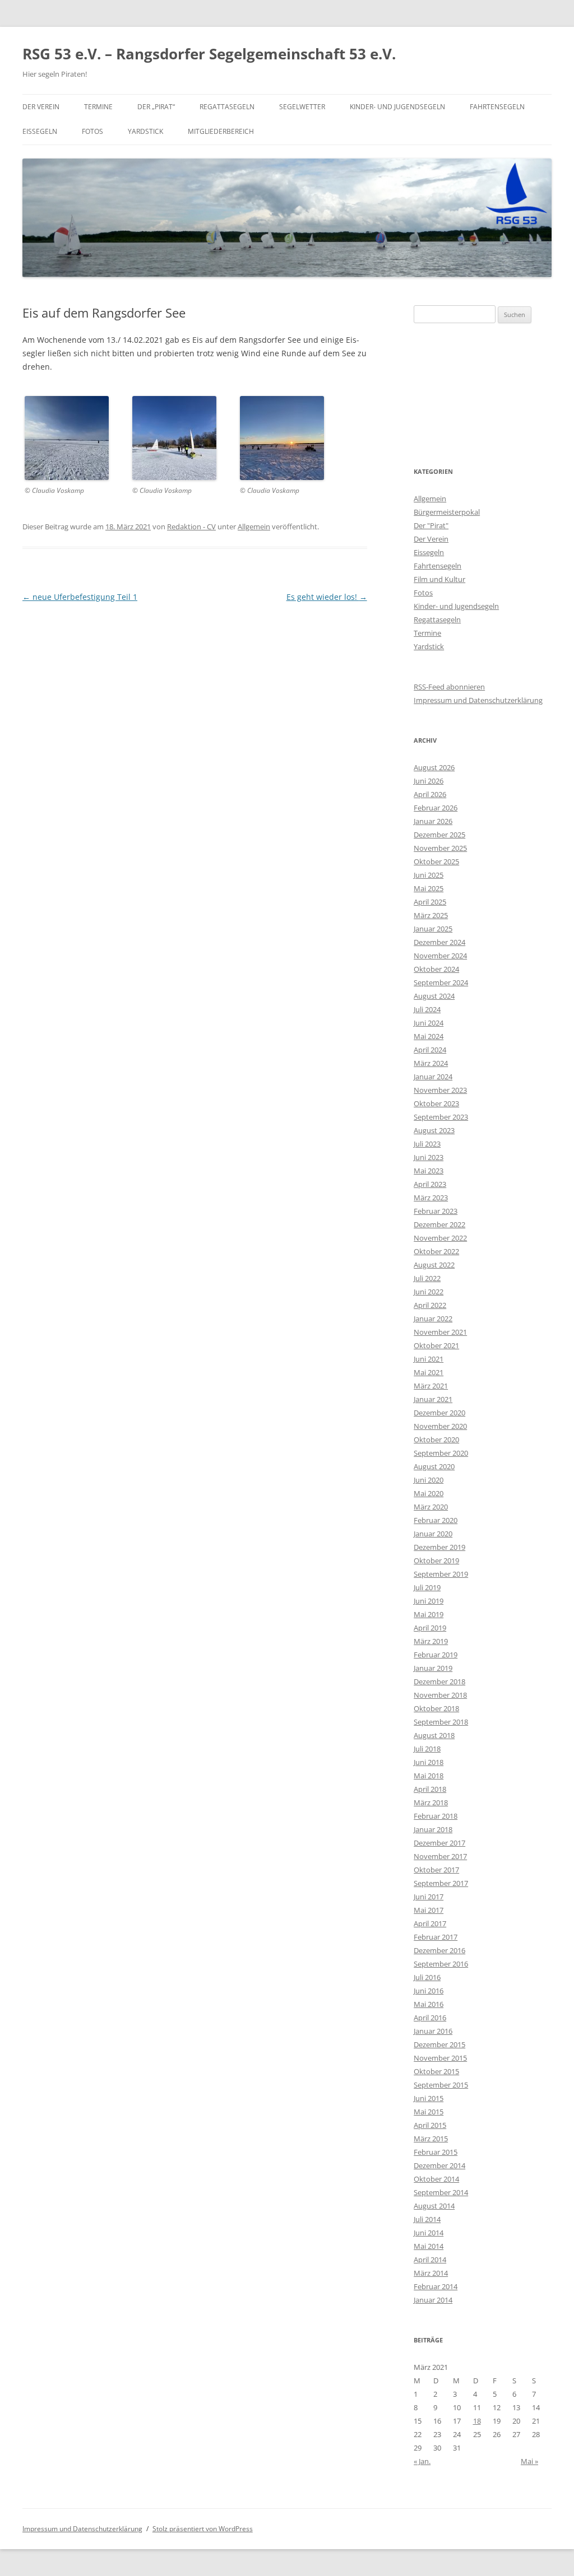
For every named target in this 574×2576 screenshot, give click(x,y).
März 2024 (431, 1063)
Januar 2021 (433, 1399)
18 (477, 2421)
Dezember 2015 (439, 2044)
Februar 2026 (436, 808)
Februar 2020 (436, 1520)
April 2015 (430, 2125)
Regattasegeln (227, 107)
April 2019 (430, 1628)
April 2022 (430, 1305)
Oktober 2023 (436, 1103)
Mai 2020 (429, 1493)
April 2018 (430, 1789)
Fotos (92, 131)
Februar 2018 (436, 1816)
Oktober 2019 (436, 1560)
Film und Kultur (439, 579)
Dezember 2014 (439, 2165)
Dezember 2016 (439, 1950)
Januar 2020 (433, 1534)
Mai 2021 (429, 1372)
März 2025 (431, 915)
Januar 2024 (433, 1077)
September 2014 (441, 2192)
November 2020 (440, 1426)
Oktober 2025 (436, 861)
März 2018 (431, 1802)
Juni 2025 (429, 875)
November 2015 (440, 2058)
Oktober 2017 (436, 1870)
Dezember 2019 (439, 1547)
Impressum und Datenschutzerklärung (478, 700)
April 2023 (430, 1184)
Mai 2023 (429, 1171)
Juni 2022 (429, 1292)
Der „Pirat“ (156, 107)
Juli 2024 (427, 1009)
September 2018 (441, 1722)
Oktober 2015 (436, 2071)
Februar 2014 (436, 2286)
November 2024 (440, 956)
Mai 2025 (429, 888)
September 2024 (441, 982)
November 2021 (440, 1332)
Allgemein (254, 527)
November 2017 (440, 1856)
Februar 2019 (436, 1655)
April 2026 (430, 794)
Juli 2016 (427, 1977)
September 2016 (441, 1964)
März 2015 (431, 2139)
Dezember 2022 (439, 1224)
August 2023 (434, 1130)
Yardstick (145, 131)
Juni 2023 (429, 1157)
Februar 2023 (436, 1211)
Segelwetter (302, 107)
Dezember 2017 (439, 1843)
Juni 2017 (429, 1897)
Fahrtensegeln (497, 107)
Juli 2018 (427, 1749)
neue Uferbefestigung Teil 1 (80, 597)
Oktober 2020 (436, 1440)
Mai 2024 (429, 1036)
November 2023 (440, 1090)
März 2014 (431, 2273)
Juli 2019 (427, 1587)
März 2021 (431, 1386)
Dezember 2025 (439, 835)
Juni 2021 (429, 1359)
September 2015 (441, 2085)
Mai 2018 (429, 1776)
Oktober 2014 (436, 2179)
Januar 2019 (433, 1668)
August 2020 (434, 1466)
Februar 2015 (436, 2152)
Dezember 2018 (439, 1681)
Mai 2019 (429, 1614)
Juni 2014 (429, 2233)
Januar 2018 (433, 1829)
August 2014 (434, 2206)
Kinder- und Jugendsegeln (397, 107)
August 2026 (434, 767)
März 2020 (431, 1507)
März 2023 (431, 1198)
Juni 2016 (429, 1991)
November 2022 (440, 1238)
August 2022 (434, 1265)
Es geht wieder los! (327, 597)
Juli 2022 (427, 1278)
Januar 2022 (433, 1319)
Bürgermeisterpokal (447, 512)
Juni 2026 (429, 781)
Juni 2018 (429, 1762)
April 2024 (430, 1050)
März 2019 (431, 1641)
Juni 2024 (429, 1023)
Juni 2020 (429, 1480)
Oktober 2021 (436, 1345)
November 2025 (440, 848)
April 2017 (430, 1923)
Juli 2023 (427, 1144)
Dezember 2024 (439, 942)
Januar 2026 (433, 821)
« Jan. (422, 2461)
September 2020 (441, 1453)
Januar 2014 (433, 2300)
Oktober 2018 (436, 1708)
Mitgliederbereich (221, 131)
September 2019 (441, 1574)
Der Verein (41, 107)
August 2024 (434, 996)
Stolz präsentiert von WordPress (203, 2529)
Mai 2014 (429, 2246)
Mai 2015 (429, 2112)
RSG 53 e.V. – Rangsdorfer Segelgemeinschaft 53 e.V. (209, 54)
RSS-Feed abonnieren (449, 687)
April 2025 (430, 902)
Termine (98, 107)
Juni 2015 (429, 2098)
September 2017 (441, 1883)
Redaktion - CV (191, 527)
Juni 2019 (429, 1601)
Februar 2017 (436, 1937)
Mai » (529, 2461)
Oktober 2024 (436, 969)
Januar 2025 (433, 929)
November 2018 (440, 1695)
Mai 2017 (429, 1910)
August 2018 (434, 1735)
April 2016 (430, 2018)
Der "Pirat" (431, 525)
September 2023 (441, 1117)
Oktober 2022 (436, 1251)
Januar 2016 (433, 2031)
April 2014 (430, 2260)
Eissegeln (40, 131)
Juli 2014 (427, 2219)
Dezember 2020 (439, 1413)
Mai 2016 (429, 2004)
